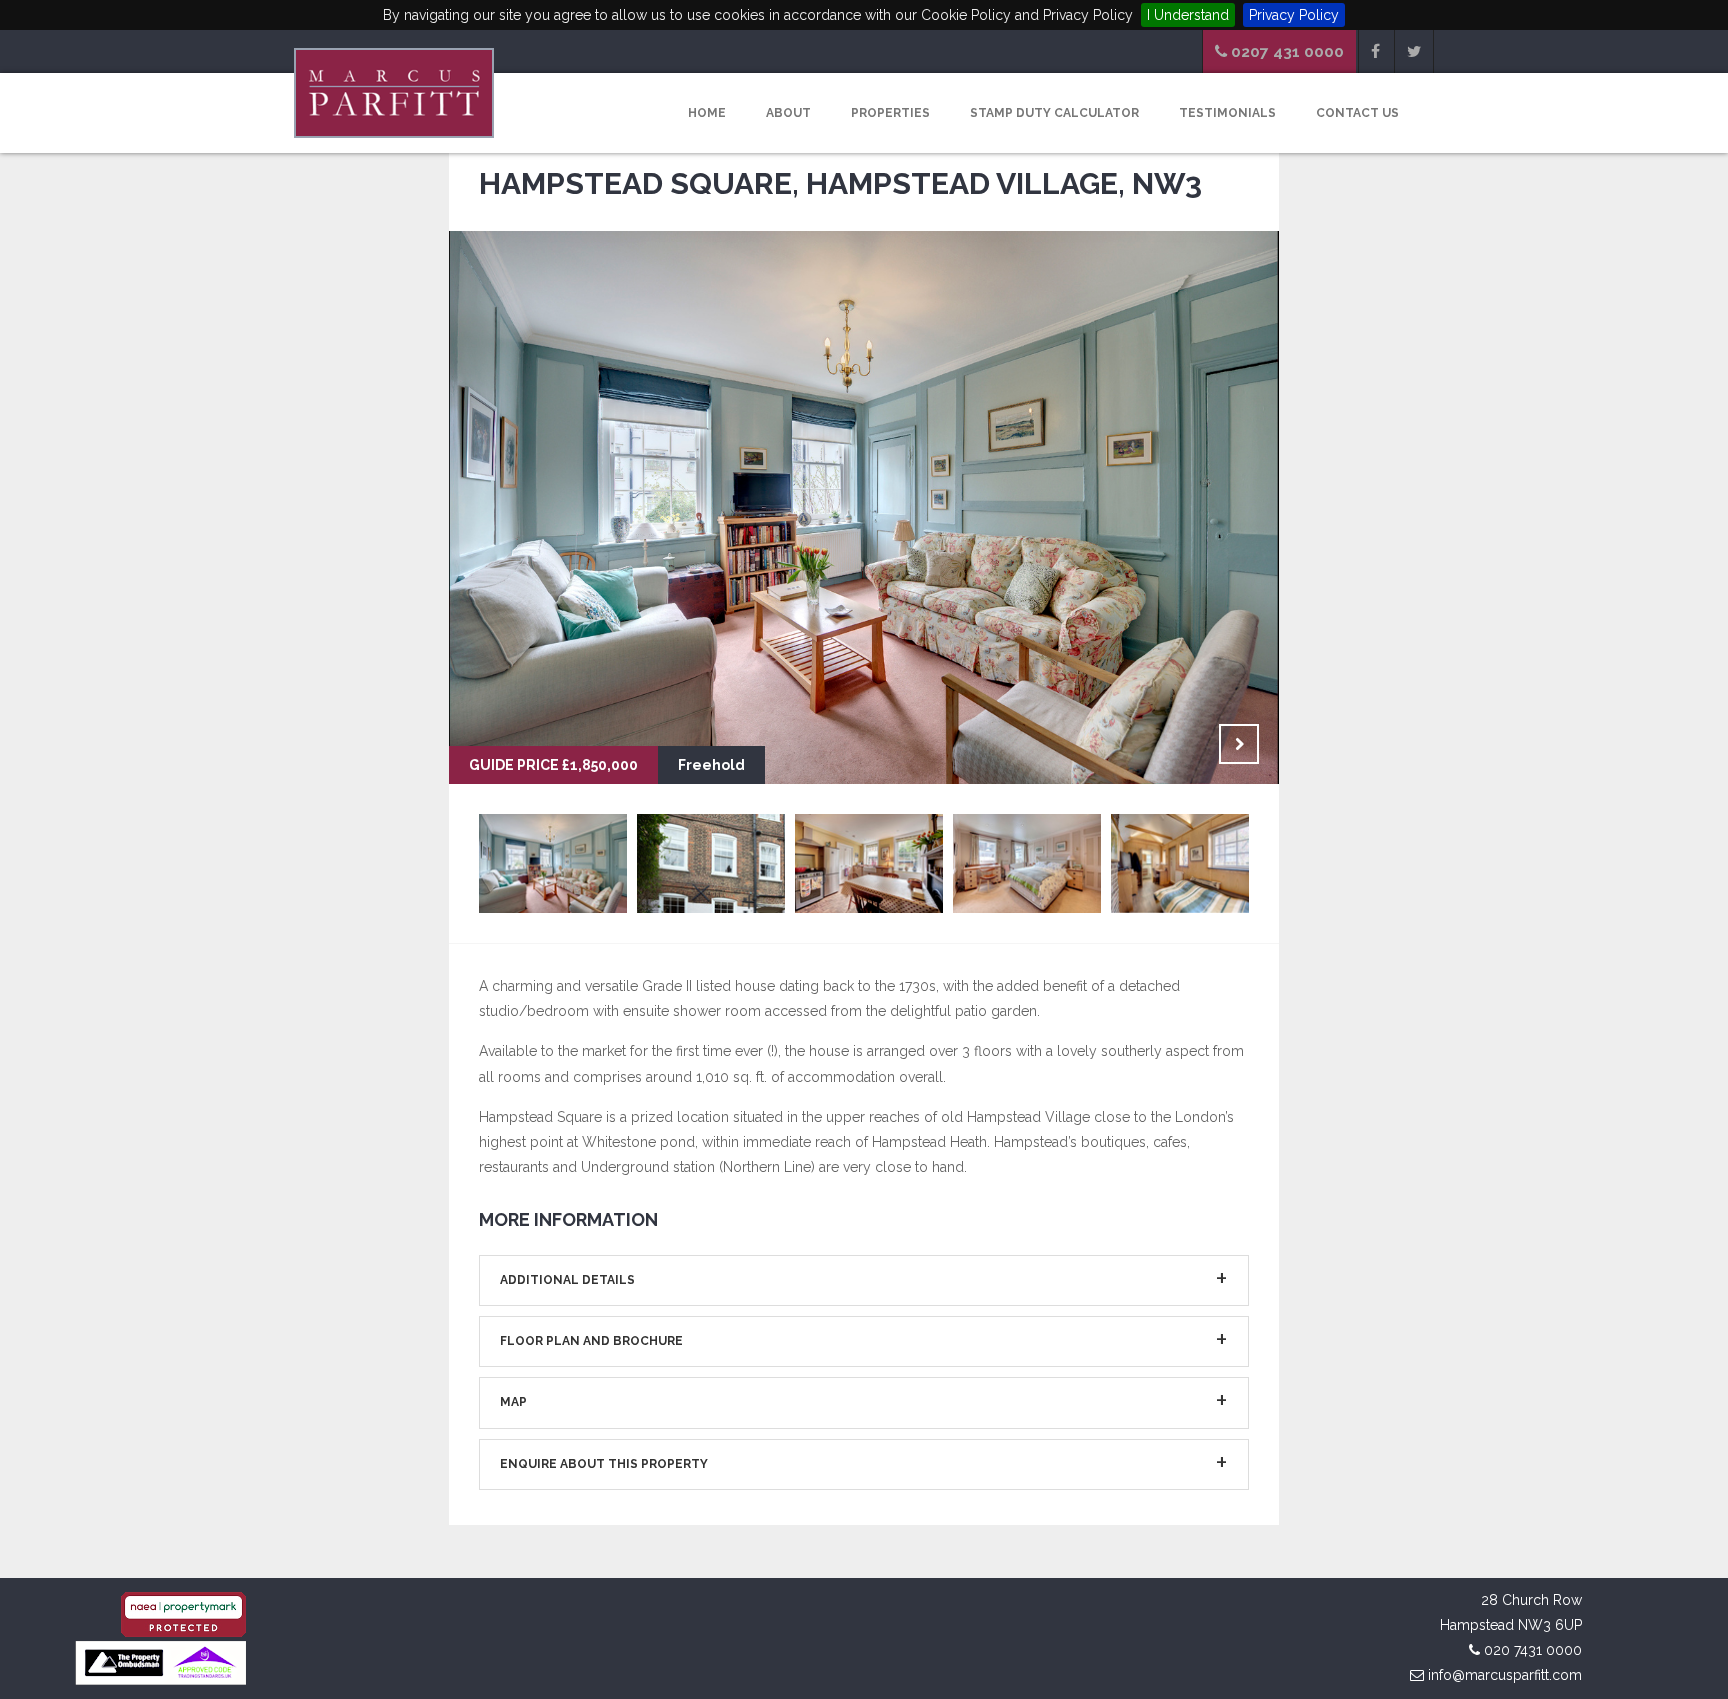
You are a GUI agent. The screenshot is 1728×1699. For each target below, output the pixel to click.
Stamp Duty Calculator (1054, 113)
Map (513, 1402)
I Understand (1188, 15)
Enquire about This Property (604, 1464)
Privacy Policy (1294, 15)
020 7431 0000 (1533, 1650)
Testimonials (1227, 113)
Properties (890, 113)
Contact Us (1357, 113)
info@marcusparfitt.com (1505, 1675)
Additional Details (567, 1280)
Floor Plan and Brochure (591, 1341)
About (788, 113)
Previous (1189, 744)
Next (1239, 744)
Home (707, 113)
